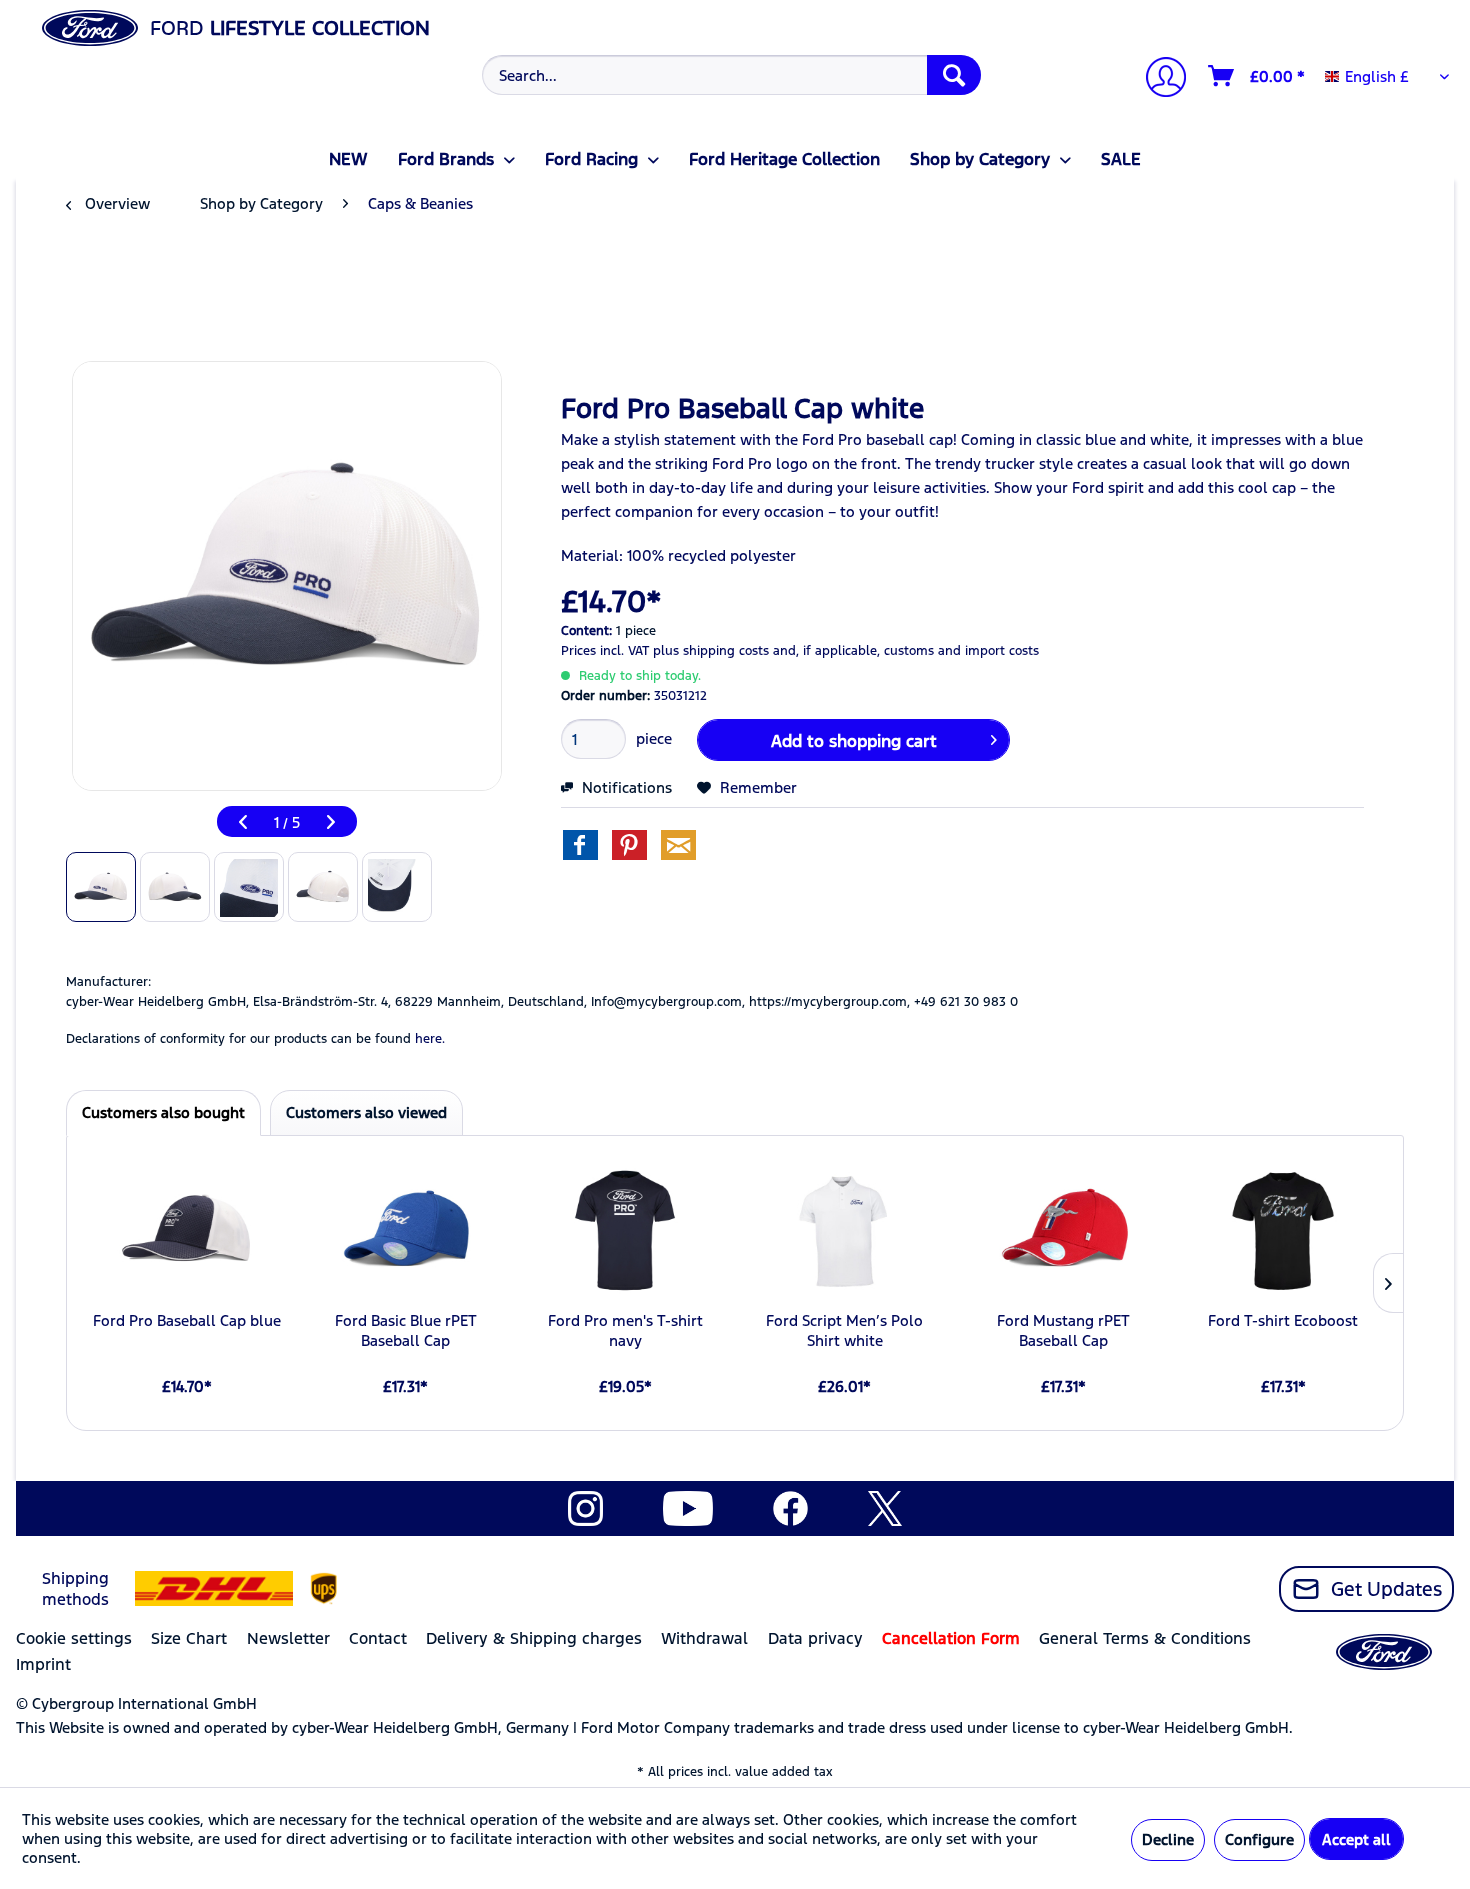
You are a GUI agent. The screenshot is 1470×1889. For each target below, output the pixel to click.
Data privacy (815, 1638)
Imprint (43, 1664)
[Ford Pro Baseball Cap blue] (186, 1231)
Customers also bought (163, 1112)
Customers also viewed (366, 1112)
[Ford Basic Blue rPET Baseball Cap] (405, 1231)
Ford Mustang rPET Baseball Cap (1063, 1330)
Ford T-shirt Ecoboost (1283, 1320)
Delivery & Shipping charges (534, 1638)
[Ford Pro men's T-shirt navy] (625, 1231)
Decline (1168, 1839)
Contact (378, 1638)
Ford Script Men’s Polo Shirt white (844, 1330)
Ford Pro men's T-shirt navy (625, 1330)
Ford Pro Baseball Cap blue (187, 1320)
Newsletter (288, 1638)
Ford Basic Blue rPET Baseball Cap (406, 1330)
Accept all (1356, 1839)
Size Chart (189, 1638)
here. (430, 1039)
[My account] (1158, 79)
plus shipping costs (711, 651)
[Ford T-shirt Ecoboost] (1283, 1231)
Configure (1259, 1839)
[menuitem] (729, 75)
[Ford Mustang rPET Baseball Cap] (1063, 1231)
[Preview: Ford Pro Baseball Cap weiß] (101, 887)
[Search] (954, 75)
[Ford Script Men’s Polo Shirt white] (844, 1231)
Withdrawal (704, 1638)
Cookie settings (74, 1638)
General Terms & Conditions (1145, 1638)
